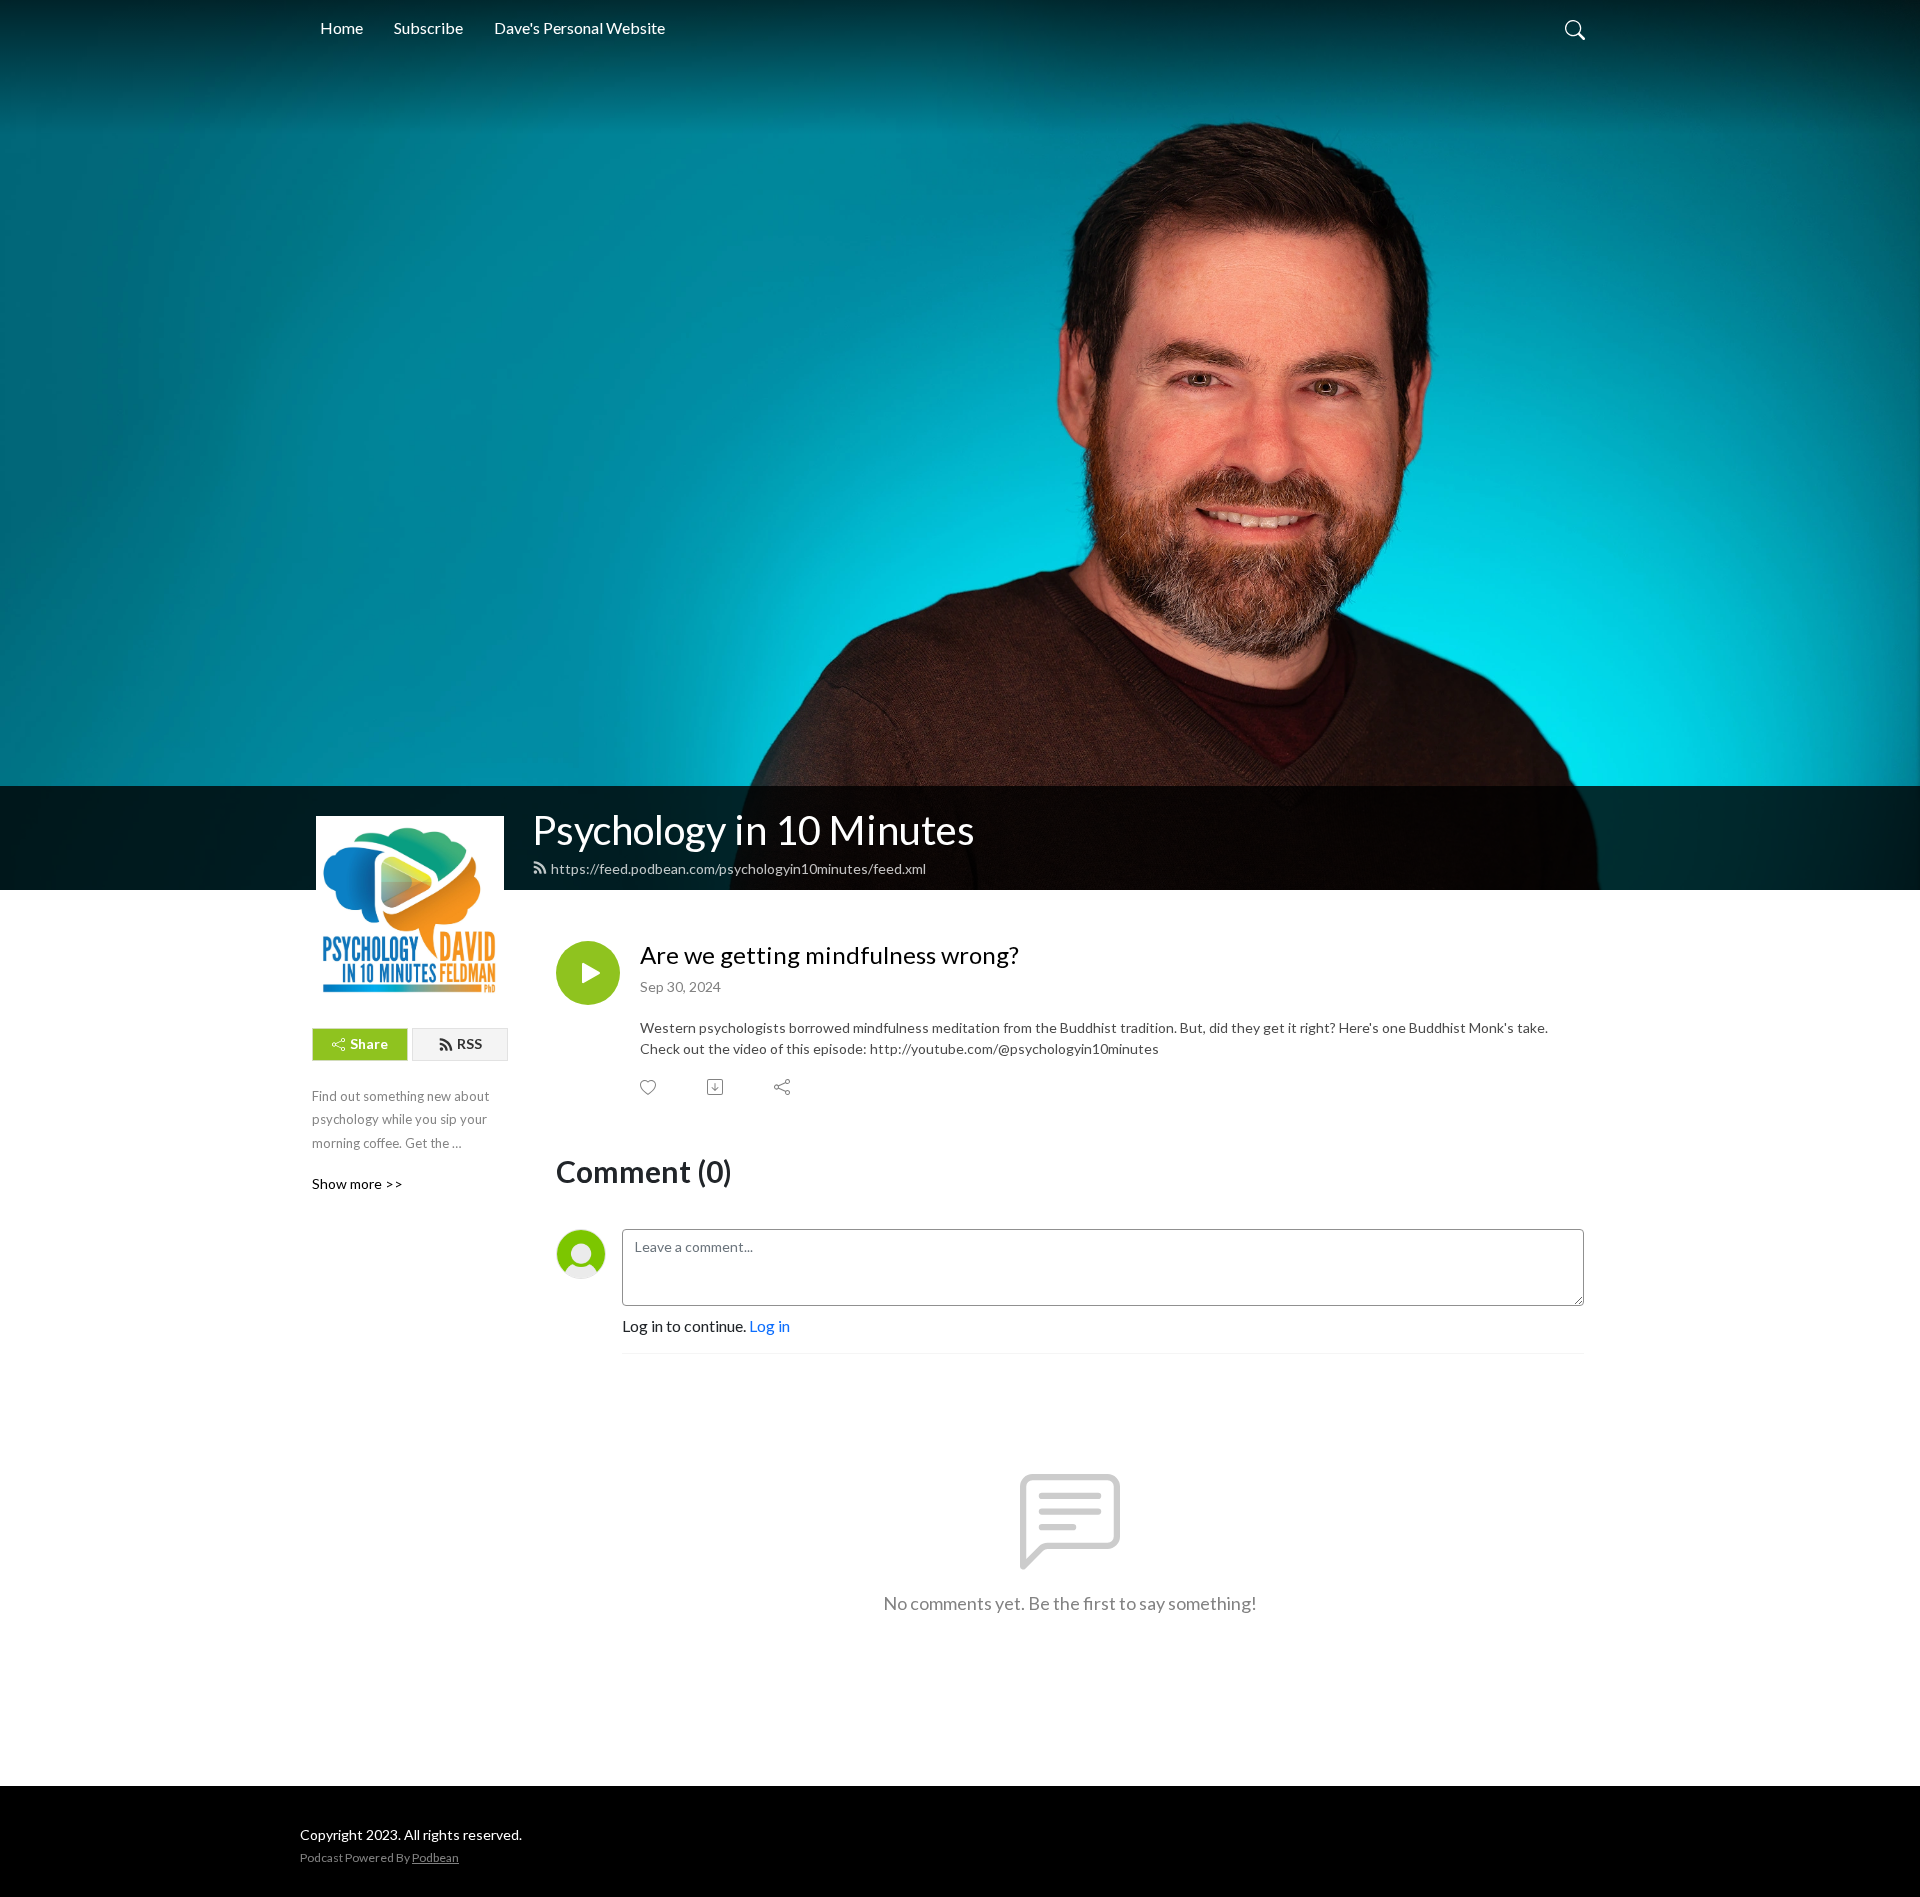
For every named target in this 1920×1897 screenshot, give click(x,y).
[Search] (1575, 28)
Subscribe (428, 27)
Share (369, 1043)
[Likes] (649, 1087)
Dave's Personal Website (579, 27)
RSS (469, 1043)
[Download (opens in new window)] (716, 1087)
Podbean (435, 1857)
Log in (769, 1325)
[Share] (783, 1087)
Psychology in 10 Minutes (753, 830)
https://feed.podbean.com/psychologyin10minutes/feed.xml (738, 868)
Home (341, 27)
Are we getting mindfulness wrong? (829, 955)
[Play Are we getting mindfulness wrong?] (588, 973)
